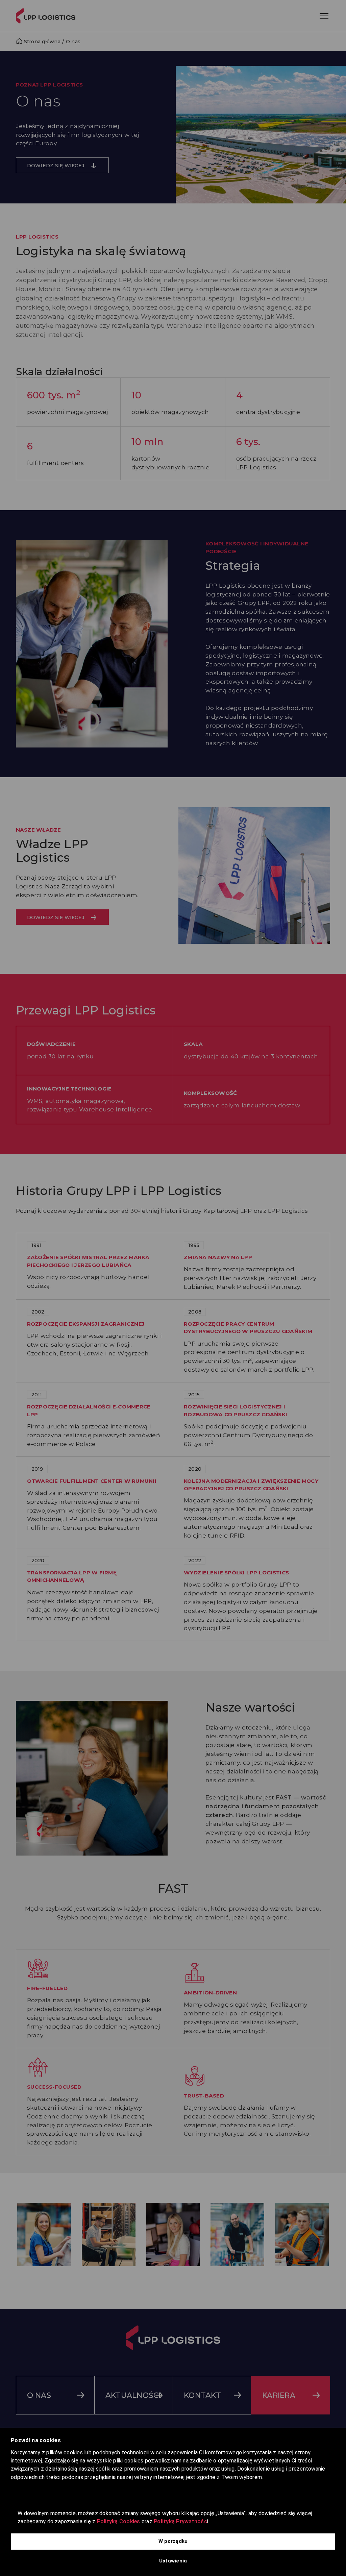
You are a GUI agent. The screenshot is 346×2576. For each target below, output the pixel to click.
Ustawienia (173, 2561)
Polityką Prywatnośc (180, 2521)
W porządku (173, 2541)
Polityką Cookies (119, 2521)
